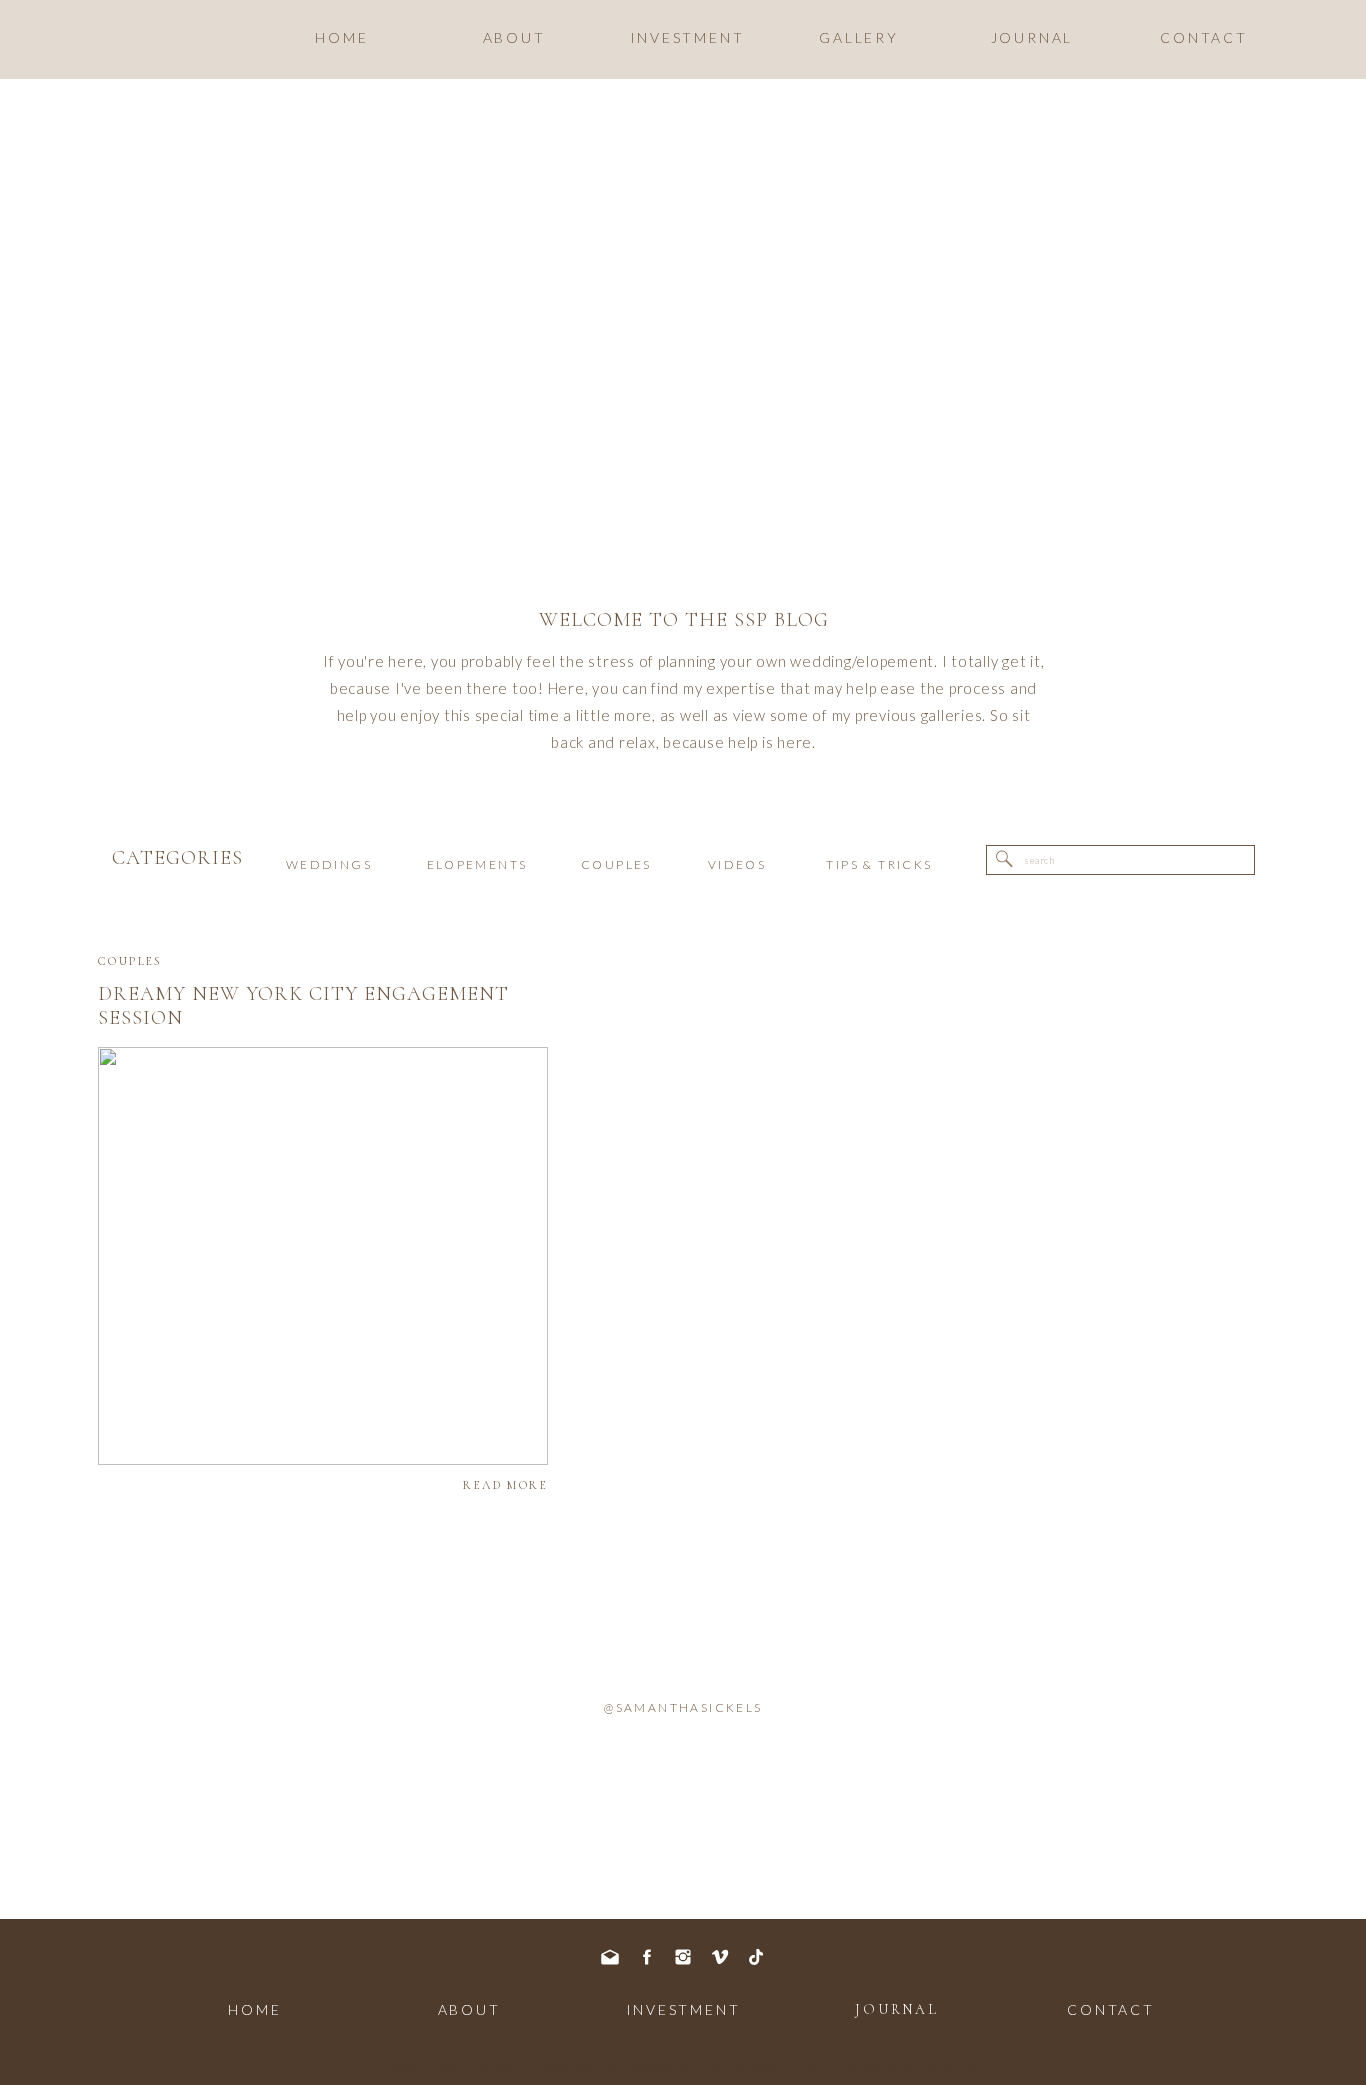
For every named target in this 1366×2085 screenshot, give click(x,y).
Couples (130, 961)
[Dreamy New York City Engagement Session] (323, 1256)
